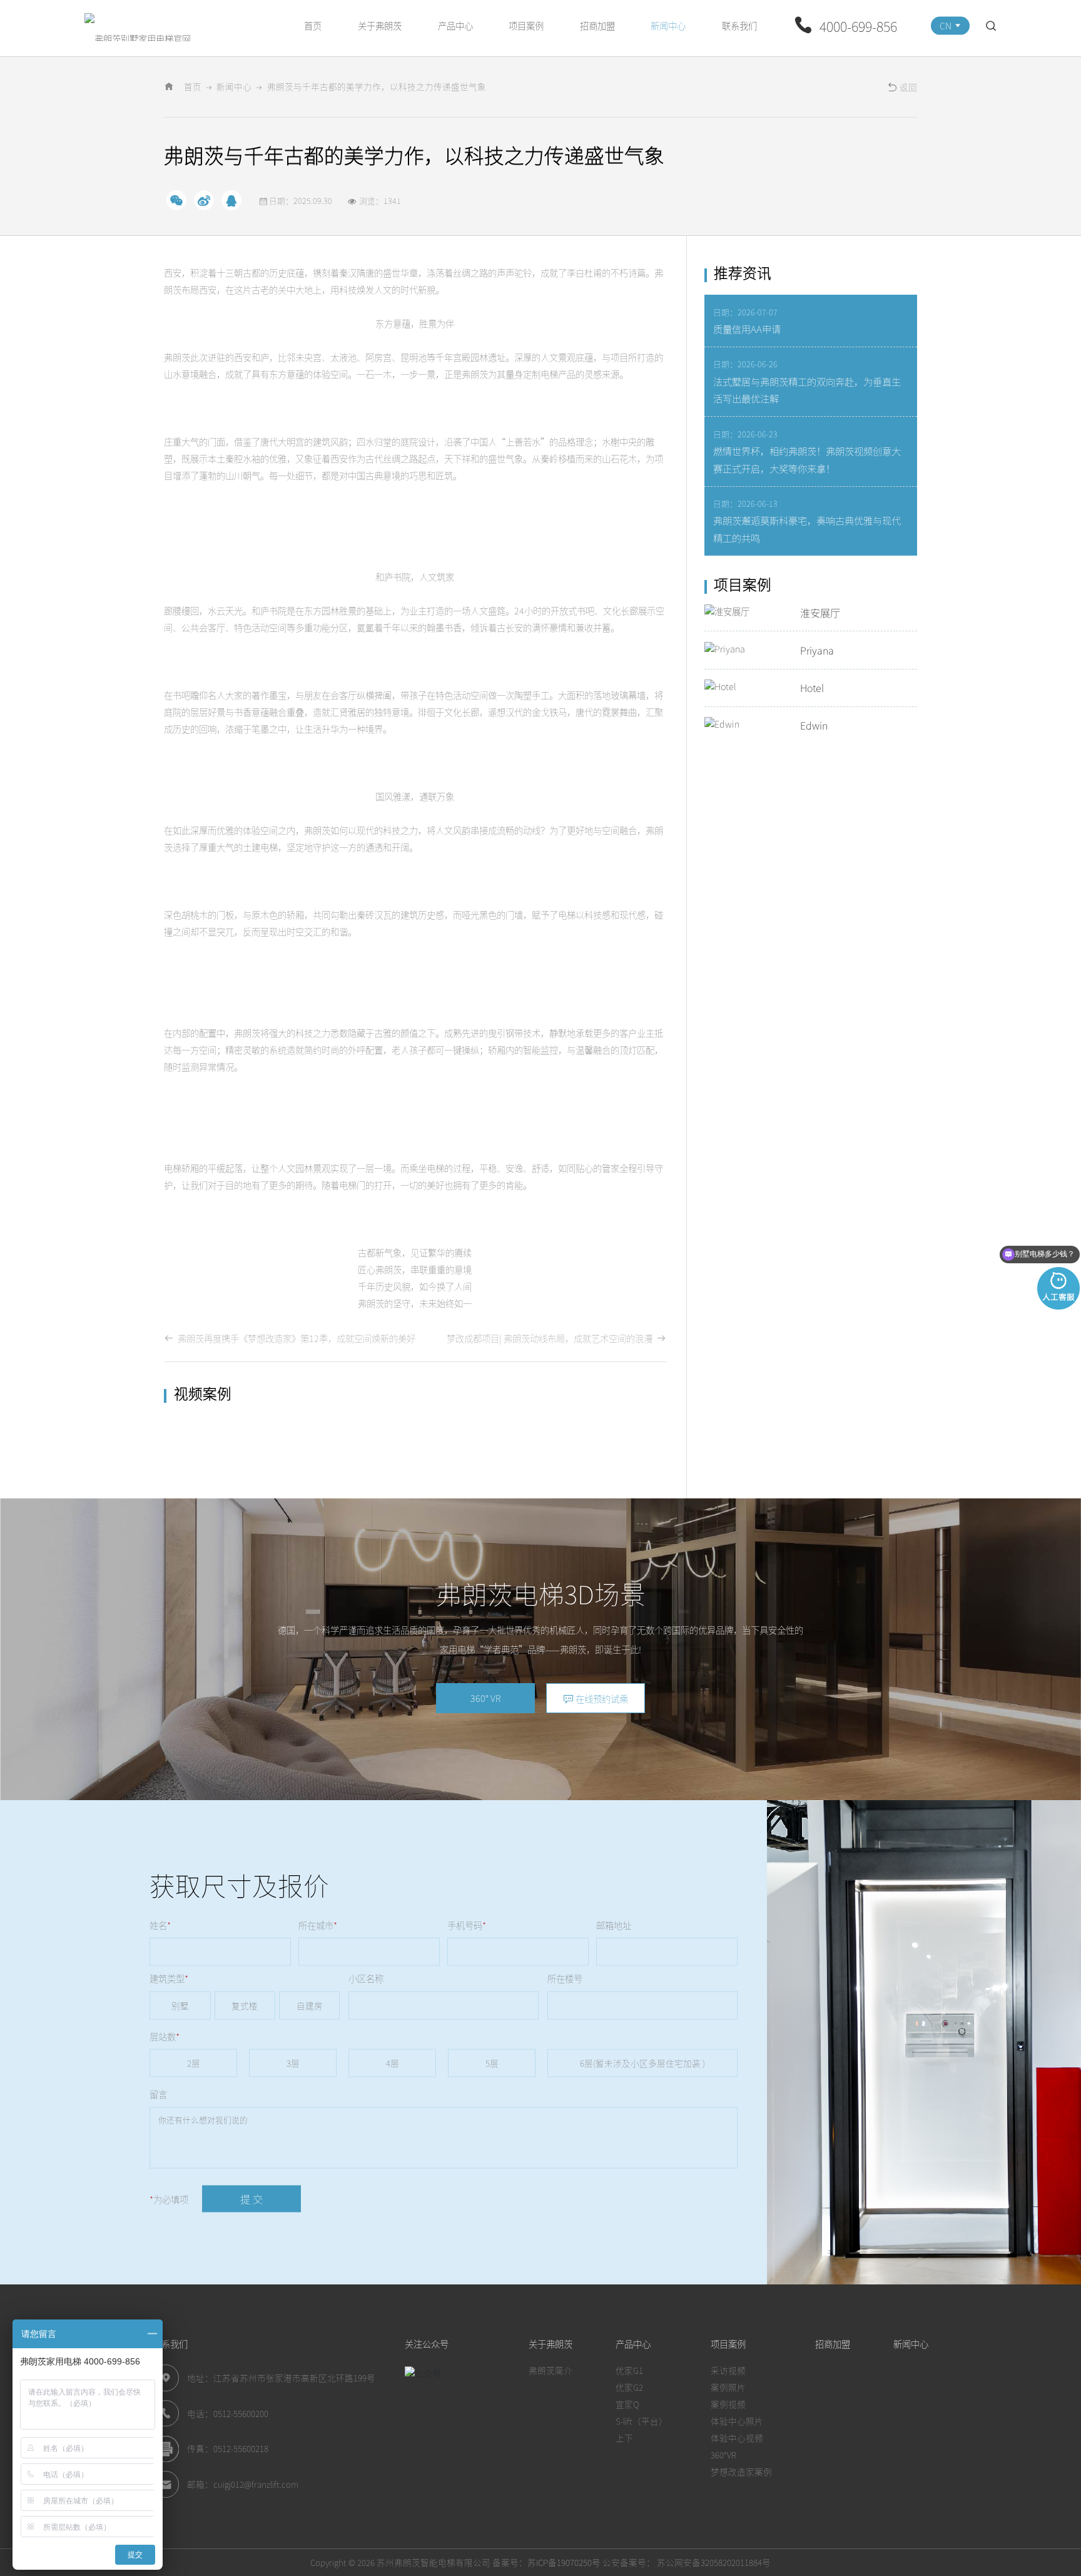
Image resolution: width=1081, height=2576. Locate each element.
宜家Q (627, 2404)
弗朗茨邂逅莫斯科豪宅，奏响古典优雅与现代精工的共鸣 (807, 529)
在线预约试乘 (601, 1698)
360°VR (723, 2455)
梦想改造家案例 (741, 2472)
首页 (313, 25)
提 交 (251, 2198)
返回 (907, 87)
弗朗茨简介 (551, 2370)
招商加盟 (597, 25)
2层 (194, 2063)
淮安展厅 (820, 613)
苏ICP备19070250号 (564, 2562)
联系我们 (739, 25)
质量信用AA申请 (747, 328)
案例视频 (728, 2404)
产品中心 (455, 25)
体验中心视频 (737, 2438)
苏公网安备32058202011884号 (713, 2562)
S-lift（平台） (642, 2421)
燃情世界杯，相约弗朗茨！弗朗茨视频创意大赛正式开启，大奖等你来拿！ (807, 459)
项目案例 (526, 25)
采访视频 (728, 2370)
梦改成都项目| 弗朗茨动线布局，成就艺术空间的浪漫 (551, 1338)
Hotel (812, 688)
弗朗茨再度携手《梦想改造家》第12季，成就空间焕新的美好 (295, 1338)
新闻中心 (668, 25)
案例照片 (728, 2387)
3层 (293, 2063)
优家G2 (629, 2387)
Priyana (817, 650)
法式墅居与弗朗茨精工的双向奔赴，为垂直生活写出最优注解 (807, 390)
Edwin (814, 725)
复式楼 (245, 2005)
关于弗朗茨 (380, 25)
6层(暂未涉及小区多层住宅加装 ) (642, 2063)
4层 (393, 2063)
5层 (492, 2063)
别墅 (180, 2005)
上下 (624, 2438)
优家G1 (629, 2370)
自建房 (310, 2005)
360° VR (485, 1698)
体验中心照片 (737, 2421)
